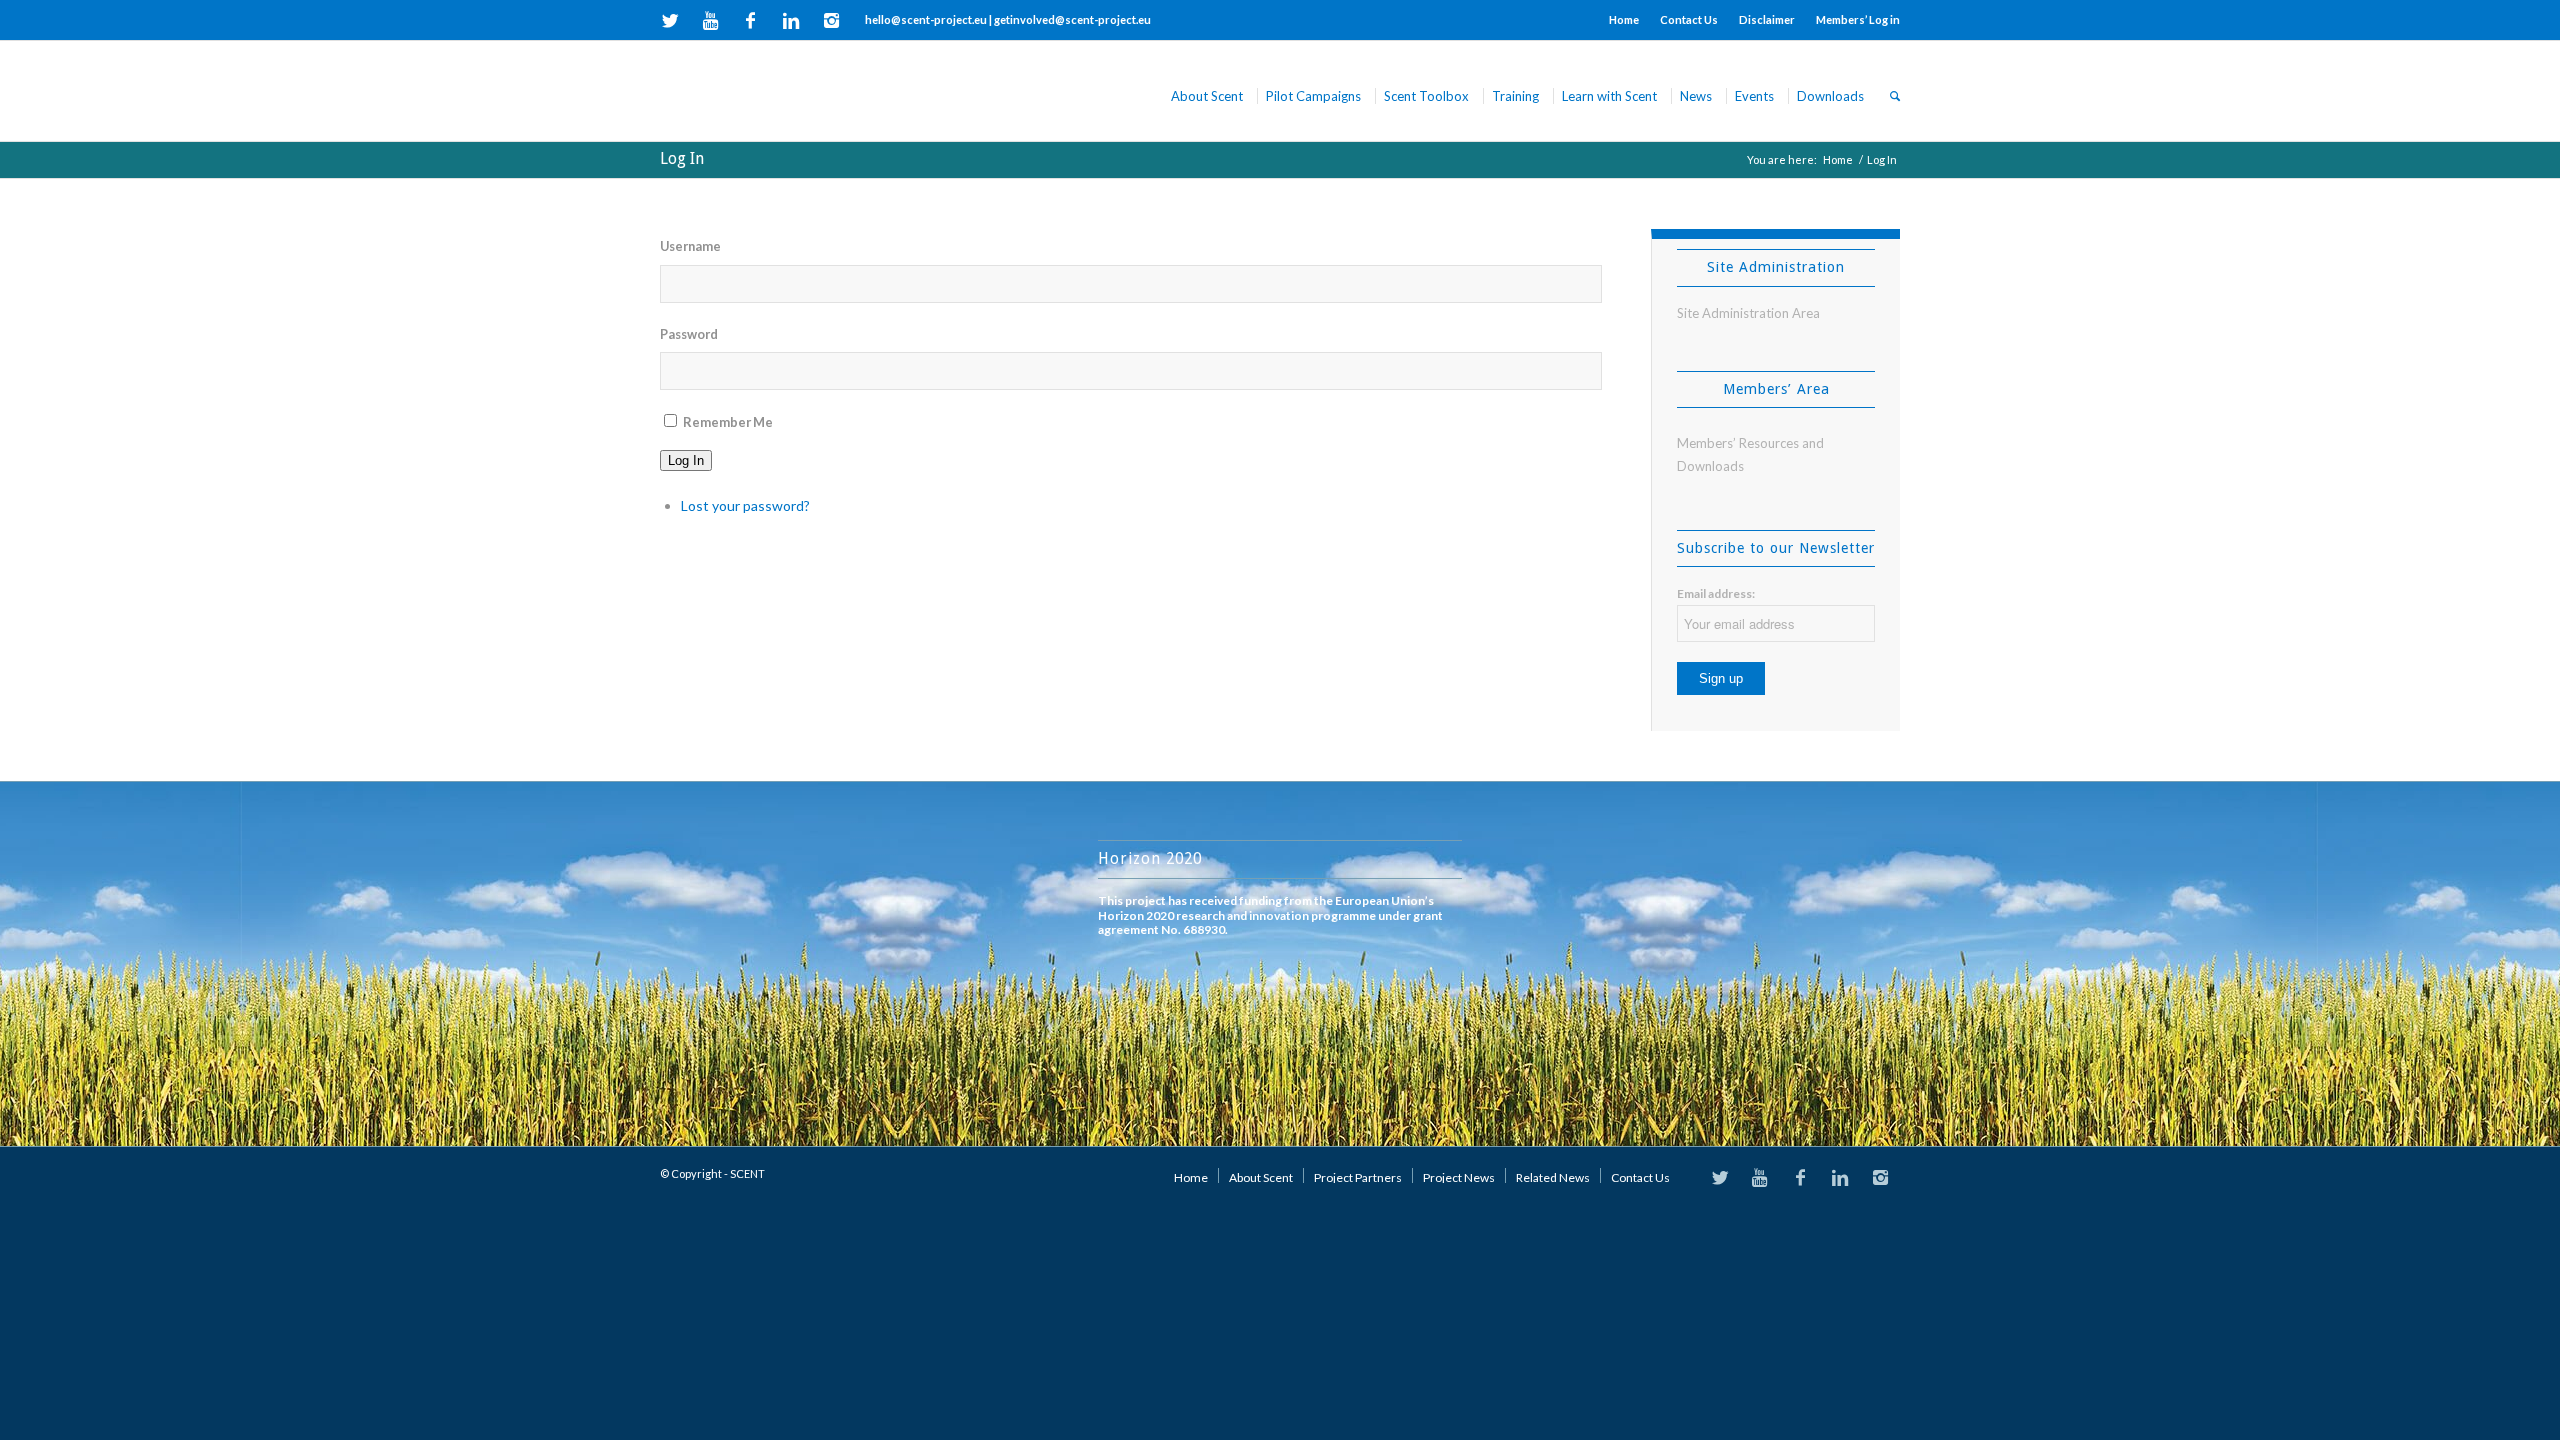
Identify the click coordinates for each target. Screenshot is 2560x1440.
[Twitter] (670, 20)
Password (689, 334)
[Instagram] (831, 20)
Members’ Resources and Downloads (1750, 454)
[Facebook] (750, 20)
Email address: (1716, 593)
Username (690, 246)
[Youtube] (710, 20)
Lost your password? (745, 505)
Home (1624, 19)
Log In (682, 158)
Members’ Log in (1858, 19)
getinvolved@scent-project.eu (1072, 19)
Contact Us (1689, 19)
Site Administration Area (1748, 313)
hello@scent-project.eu (926, 19)
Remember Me (728, 422)
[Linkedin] (790, 20)
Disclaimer (1767, 19)
